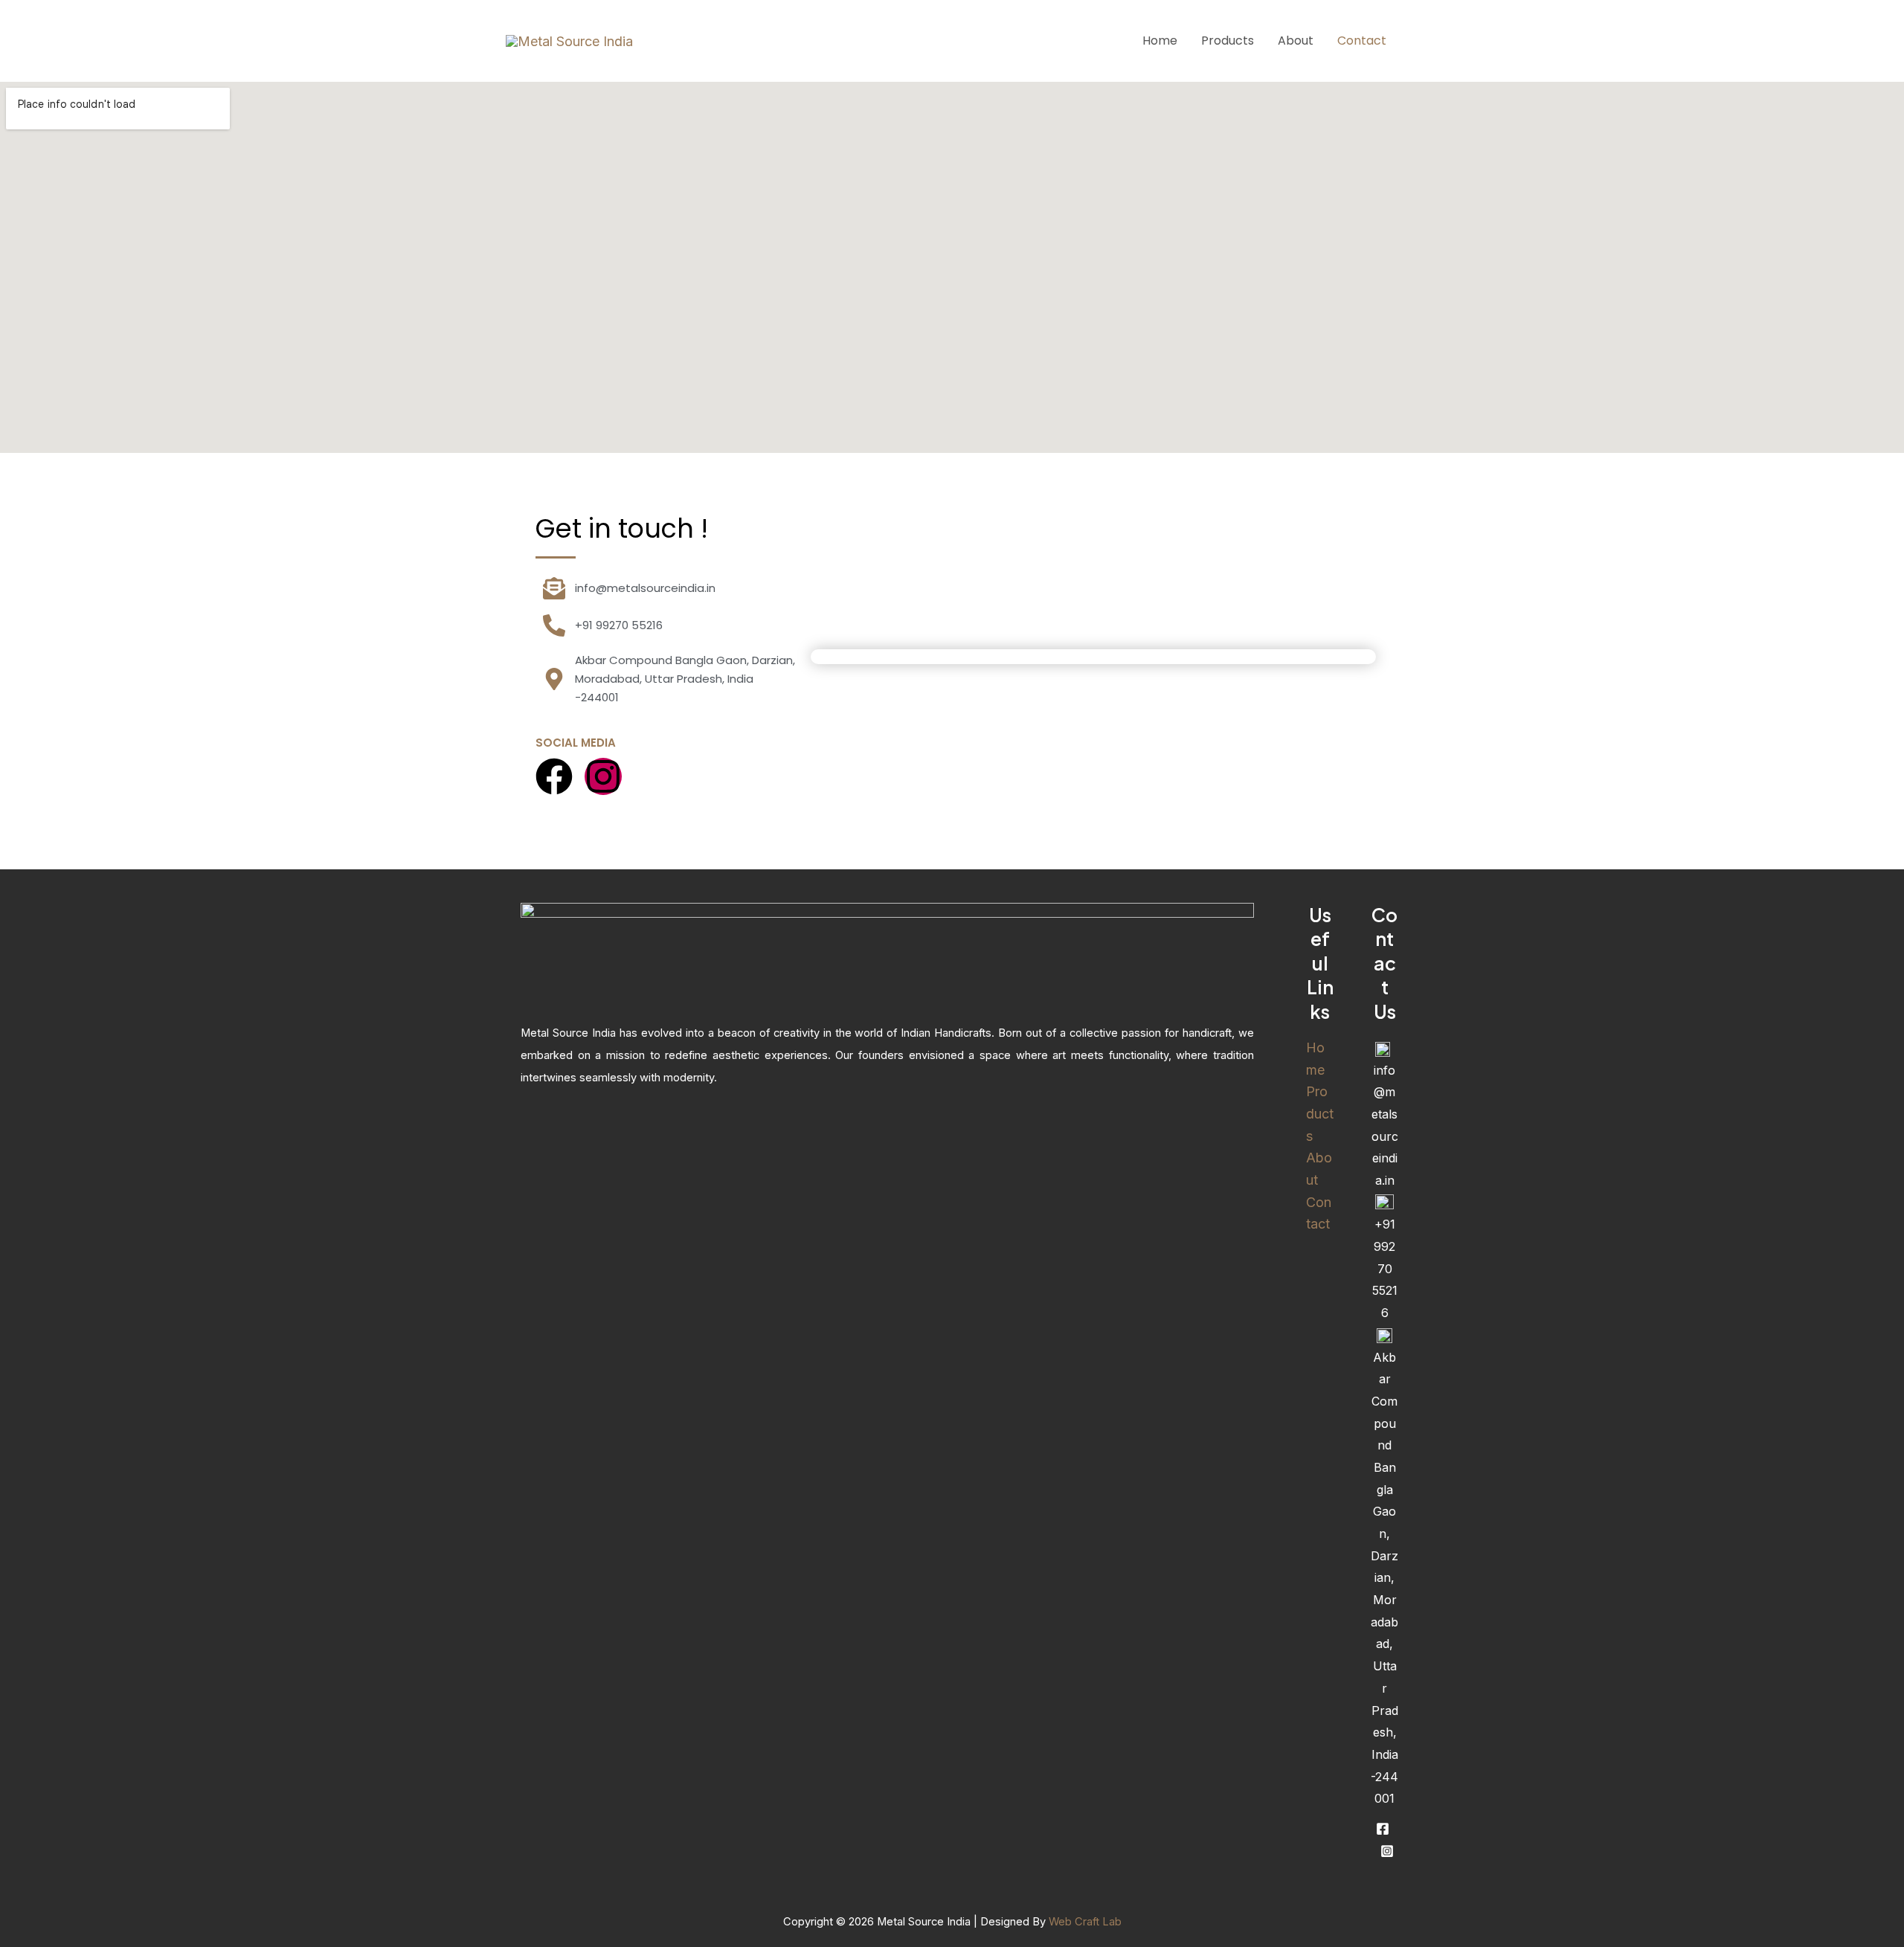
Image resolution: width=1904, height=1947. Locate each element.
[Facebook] (1383, 1829)
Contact (1362, 41)
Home (1160, 41)
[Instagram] (1387, 1851)
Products (1228, 41)
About (1296, 41)
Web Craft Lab (1085, 1922)
